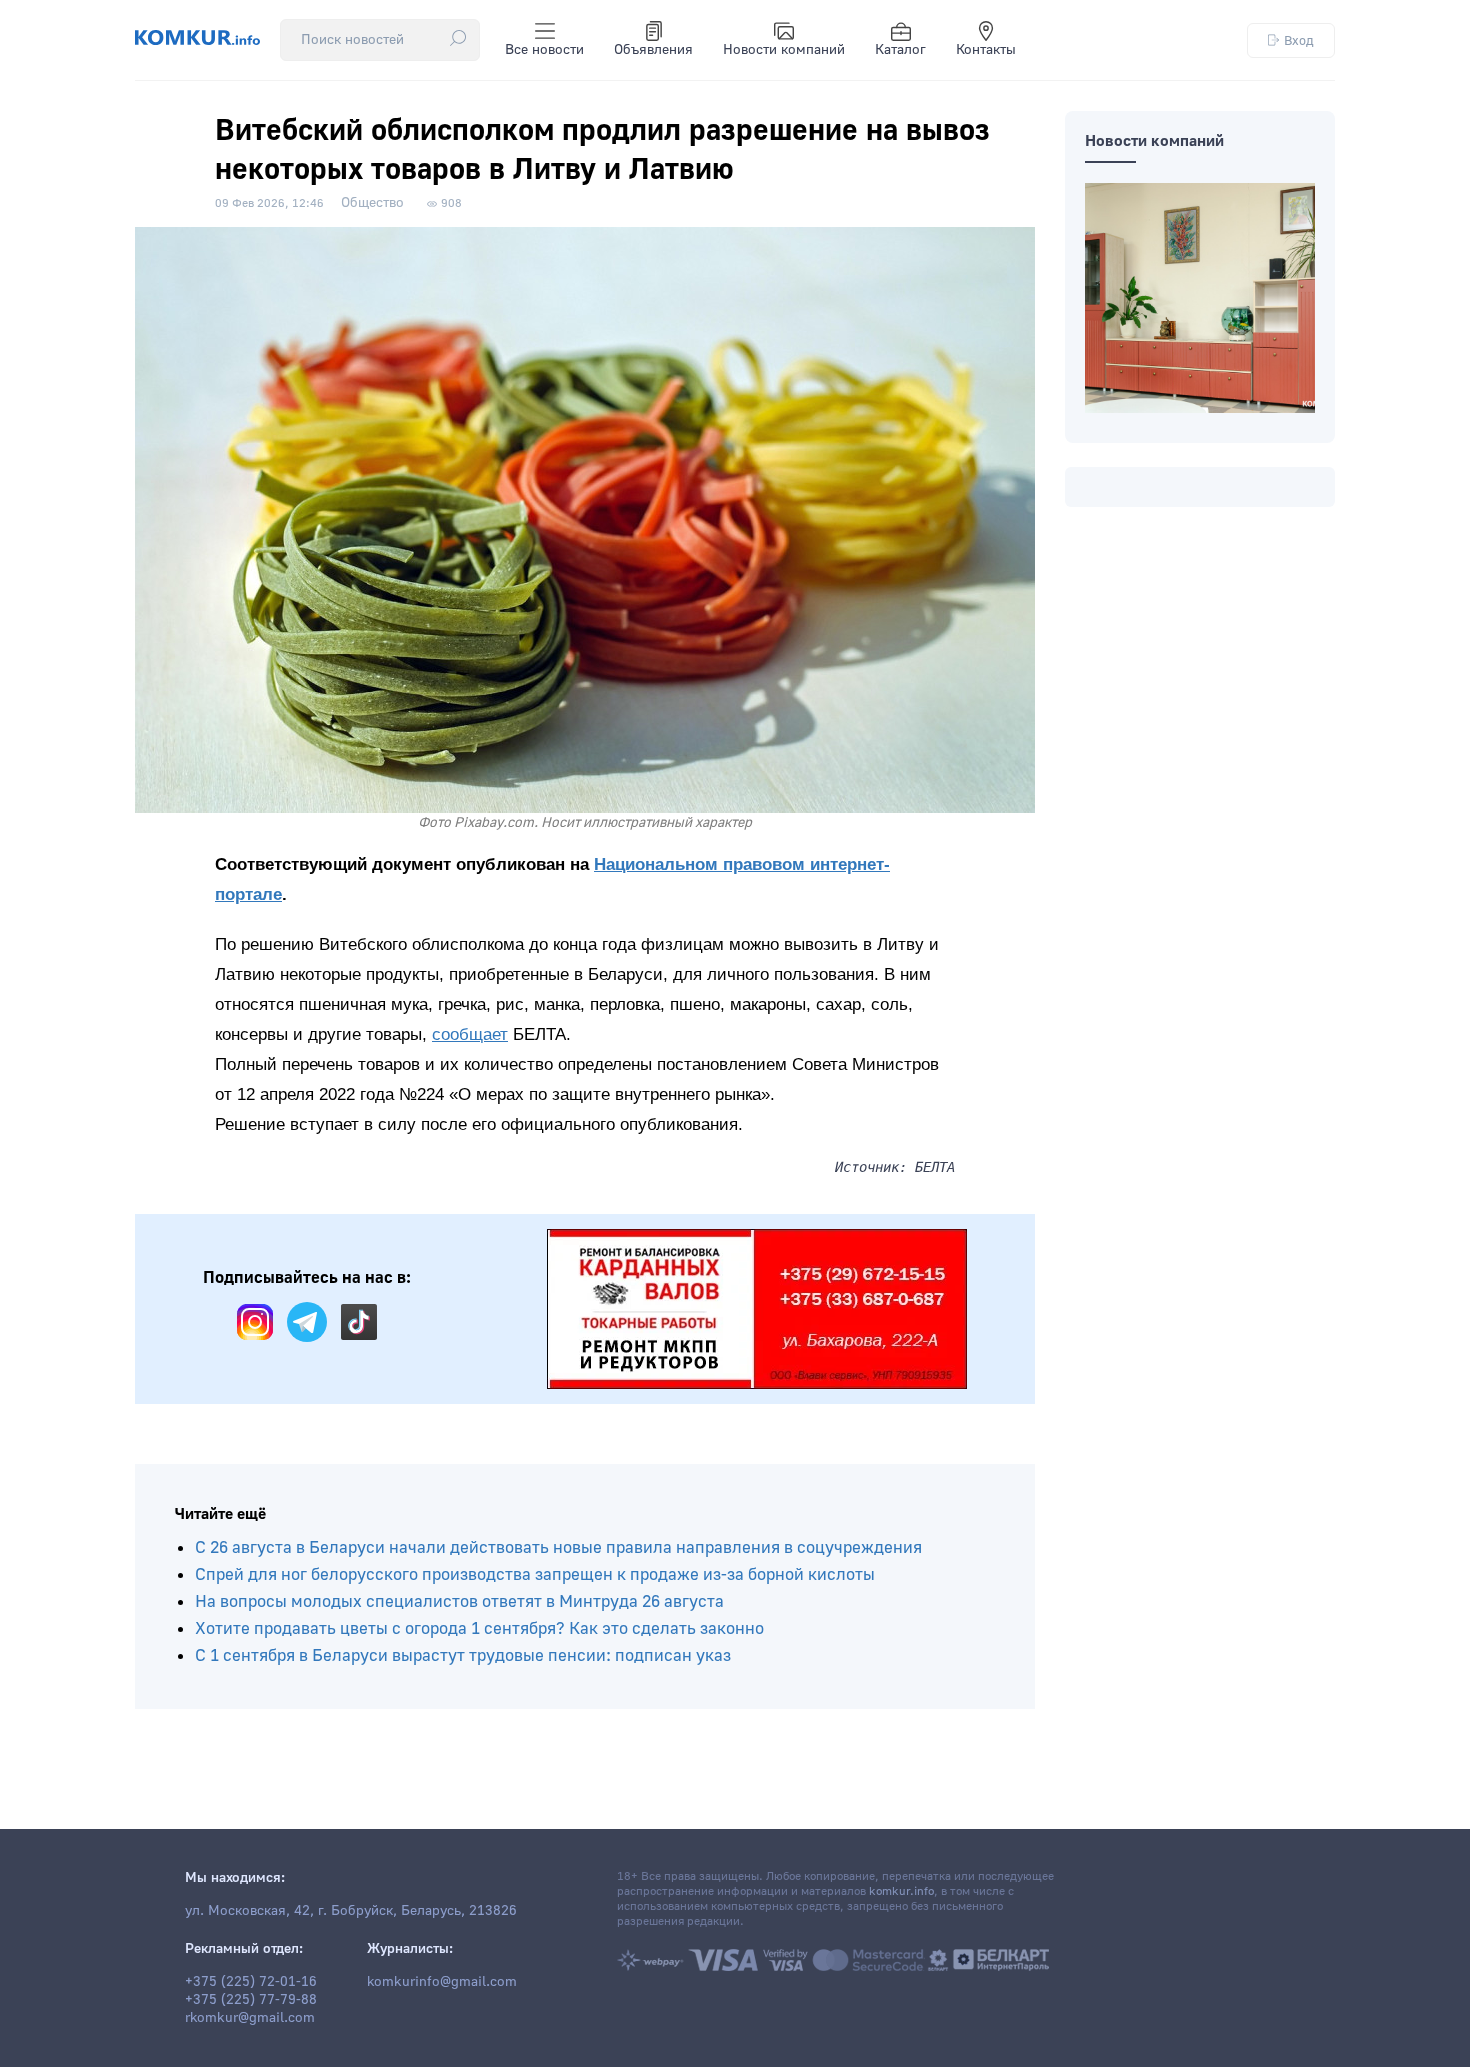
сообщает (470, 1034)
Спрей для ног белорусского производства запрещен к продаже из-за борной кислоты (535, 1574)
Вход (1299, 40)
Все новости (544, 50)
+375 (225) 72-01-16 (251, 1982)
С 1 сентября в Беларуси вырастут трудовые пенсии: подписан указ (463, 1655)
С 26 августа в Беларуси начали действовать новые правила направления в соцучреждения (558, 1547)
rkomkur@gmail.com (250, 2018)
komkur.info (901, 1891)
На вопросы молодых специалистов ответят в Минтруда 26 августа (459, 1601)
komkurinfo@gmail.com (442, 1982)
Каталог (900, 50)
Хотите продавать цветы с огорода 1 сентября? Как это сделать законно (479, 1628)
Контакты (986, 50)
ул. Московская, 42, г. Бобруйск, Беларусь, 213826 (351, 1911)
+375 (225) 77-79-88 (251, 2000)
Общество (372, 203)
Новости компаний (784, 50)
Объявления (653, 50)
